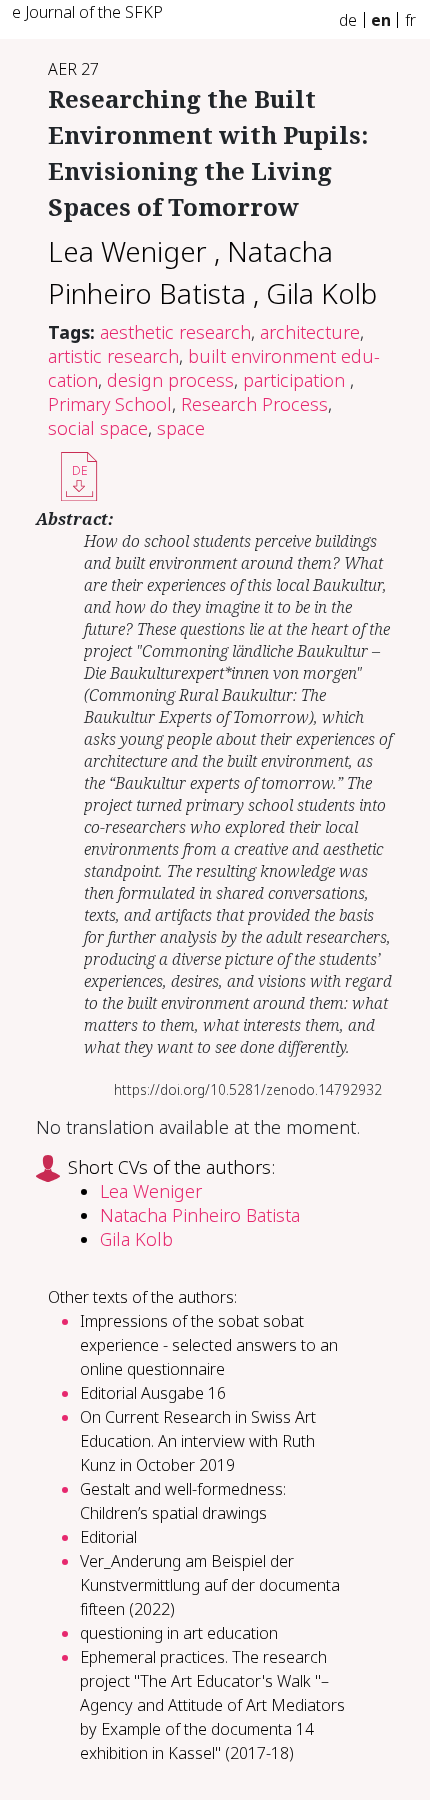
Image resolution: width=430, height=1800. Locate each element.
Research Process (254, 404)
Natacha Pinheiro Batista (200, 1215)
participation (296, 380)
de (348, 20)
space (181, 428)
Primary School (110, 404)
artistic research (113, 356)
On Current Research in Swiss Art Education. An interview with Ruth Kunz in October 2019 (198, 1441)
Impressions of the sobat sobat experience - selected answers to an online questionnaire (209, 1345)
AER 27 (73, 69)
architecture (310, 332)
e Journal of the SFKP (87, 12)
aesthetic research (175, 332)
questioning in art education (179, 1633)
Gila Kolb (321, 293)
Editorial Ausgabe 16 (153, 1393)
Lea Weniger (127, 251)
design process (170, 380)
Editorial (108, 1537)
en (381, 20)
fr (410, 20)
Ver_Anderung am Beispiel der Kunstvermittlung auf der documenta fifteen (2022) (210, 1585)
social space (98, 428)
